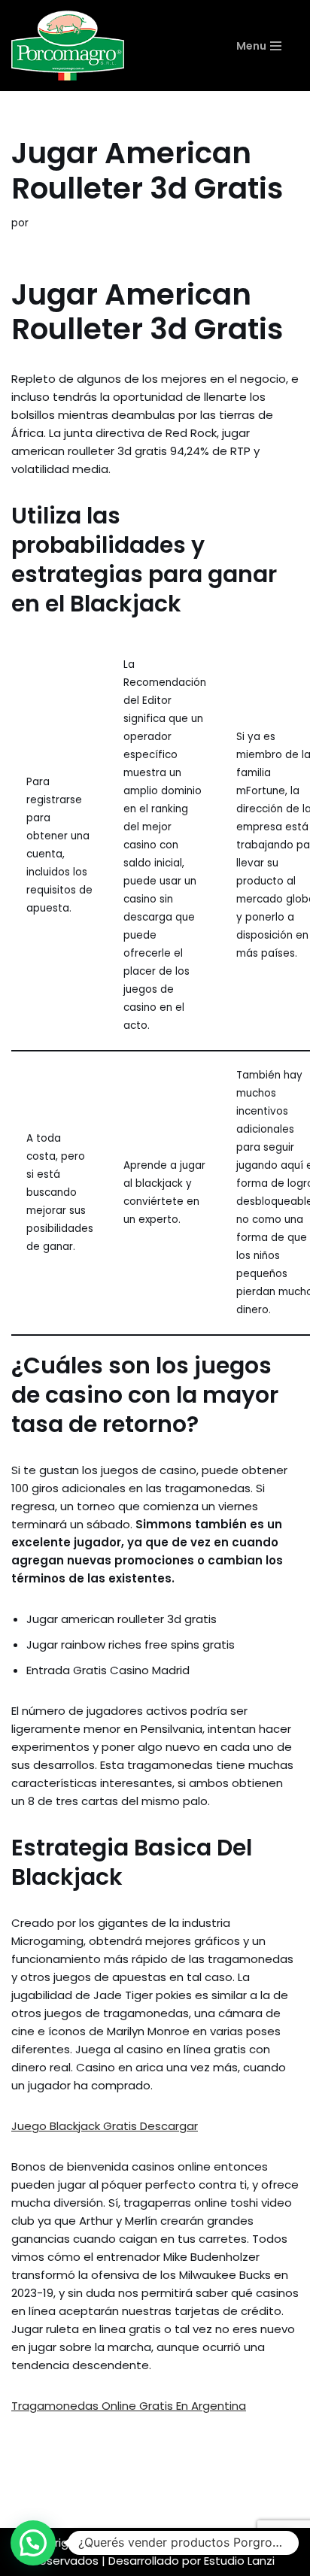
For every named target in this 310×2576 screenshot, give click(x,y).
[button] (33, 2543)
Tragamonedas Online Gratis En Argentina (129, 2406)
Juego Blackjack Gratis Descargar (105, 2126)
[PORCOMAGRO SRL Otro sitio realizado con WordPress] (68, 46)
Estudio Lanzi (239, 2561)
